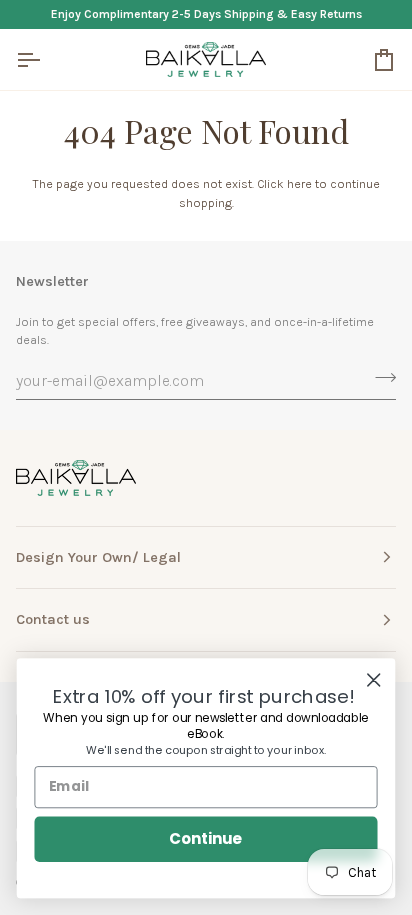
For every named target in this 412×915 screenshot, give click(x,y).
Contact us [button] (53, 619)
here (299, 184)
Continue (205, 838)
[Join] (379, 378)
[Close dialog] (373, 679)
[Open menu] (46, 59)
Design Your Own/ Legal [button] (98, 557)
